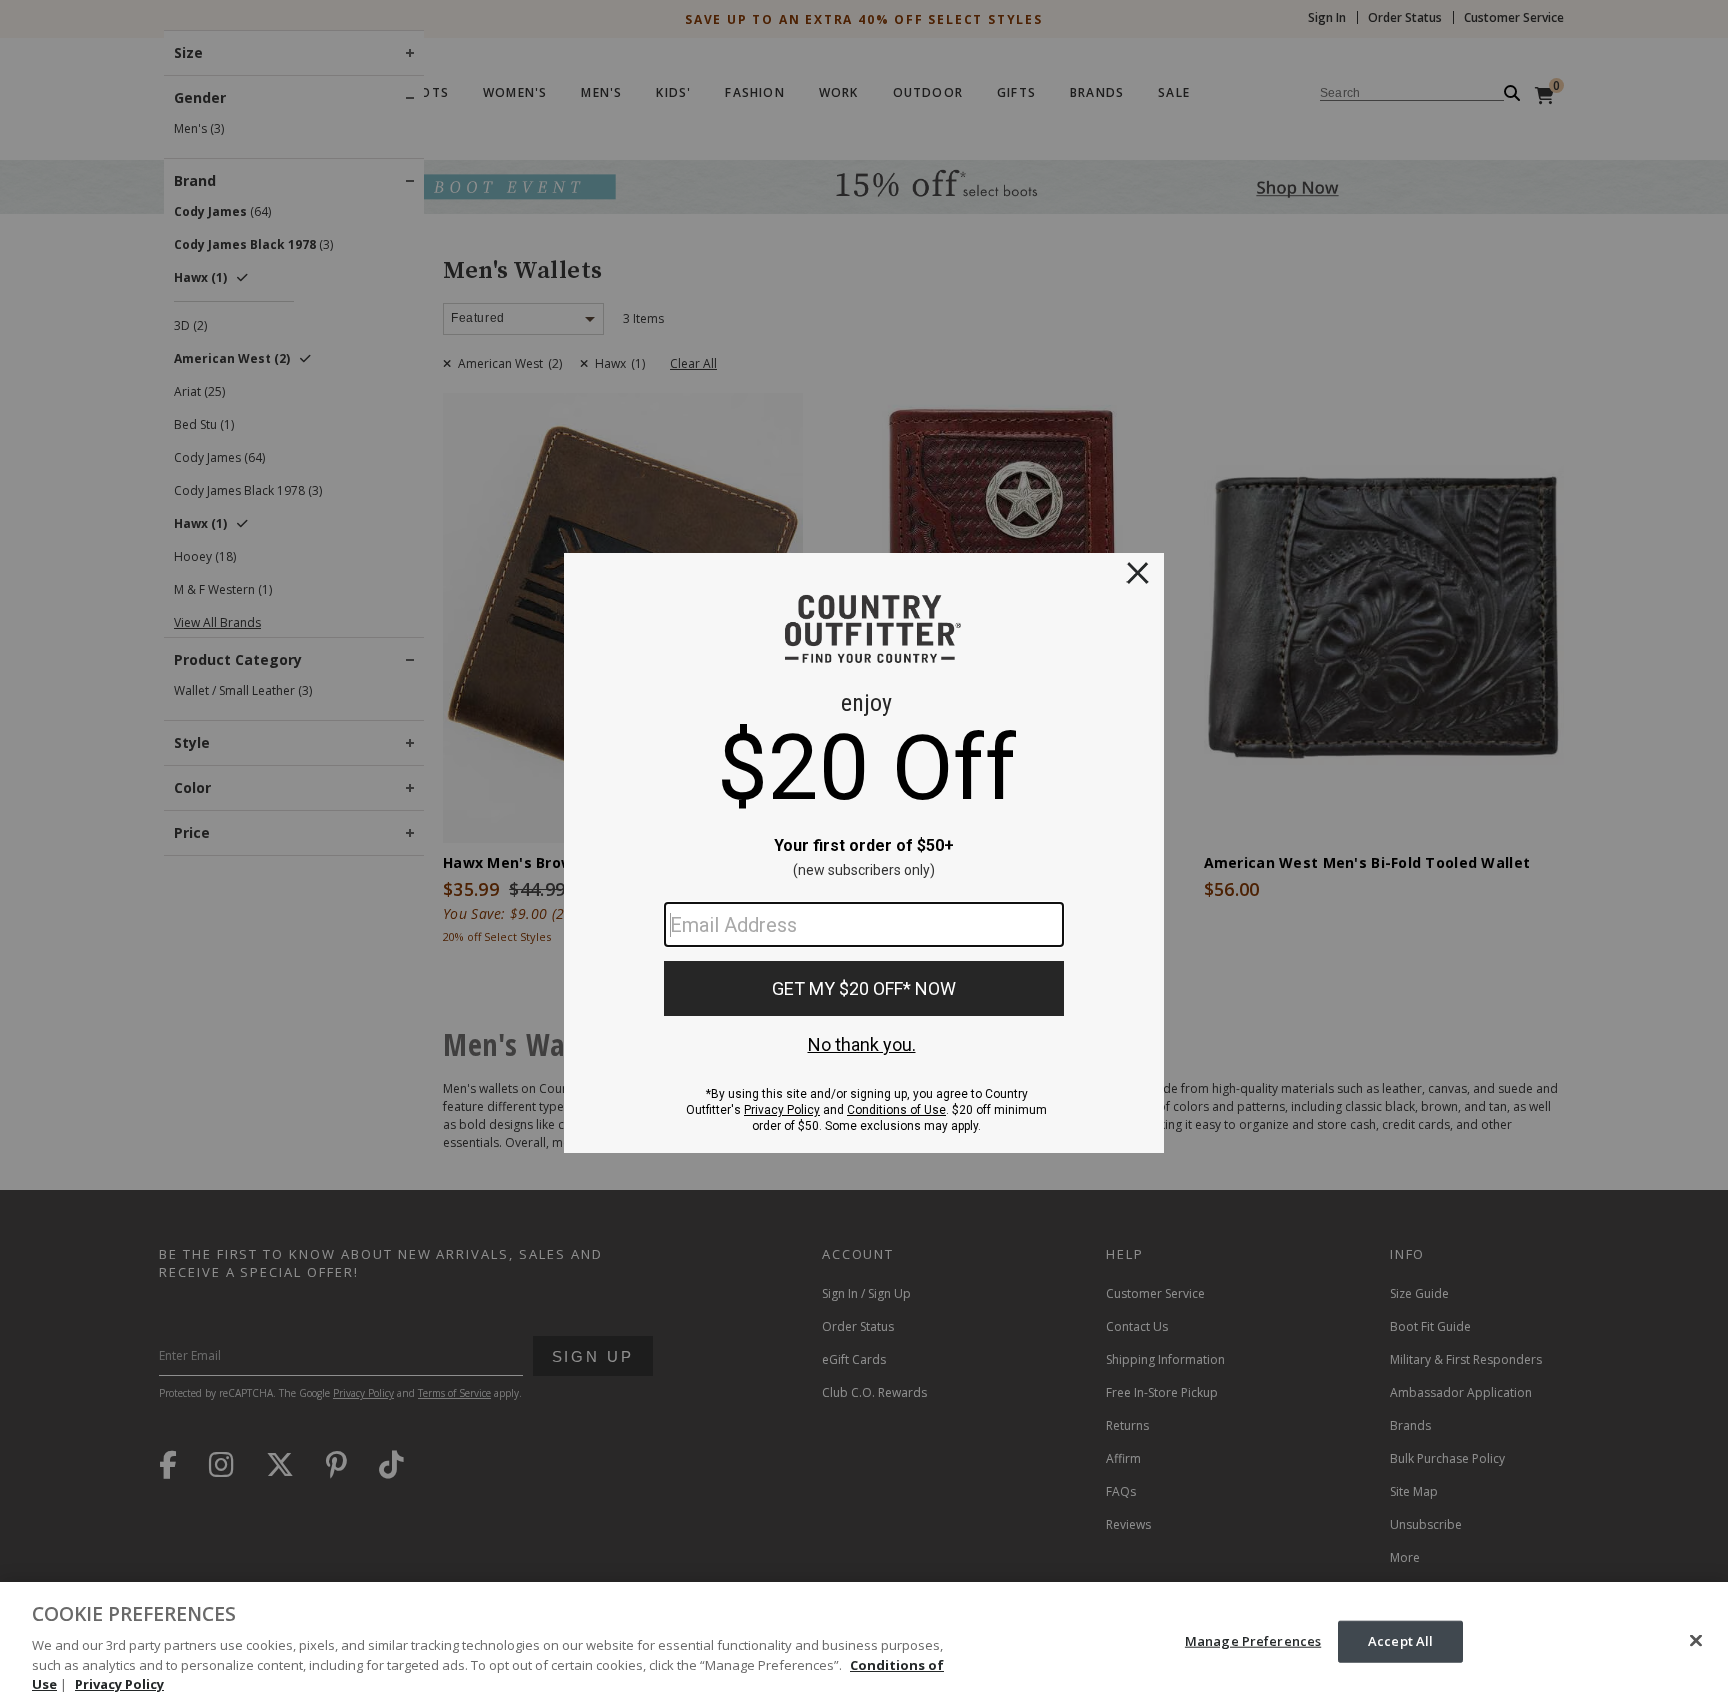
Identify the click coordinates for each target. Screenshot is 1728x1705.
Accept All (1400, 1641)
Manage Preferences (1253, 1641)
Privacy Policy (119, 1684)
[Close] (1696, 1641)
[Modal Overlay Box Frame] (864, 853)
